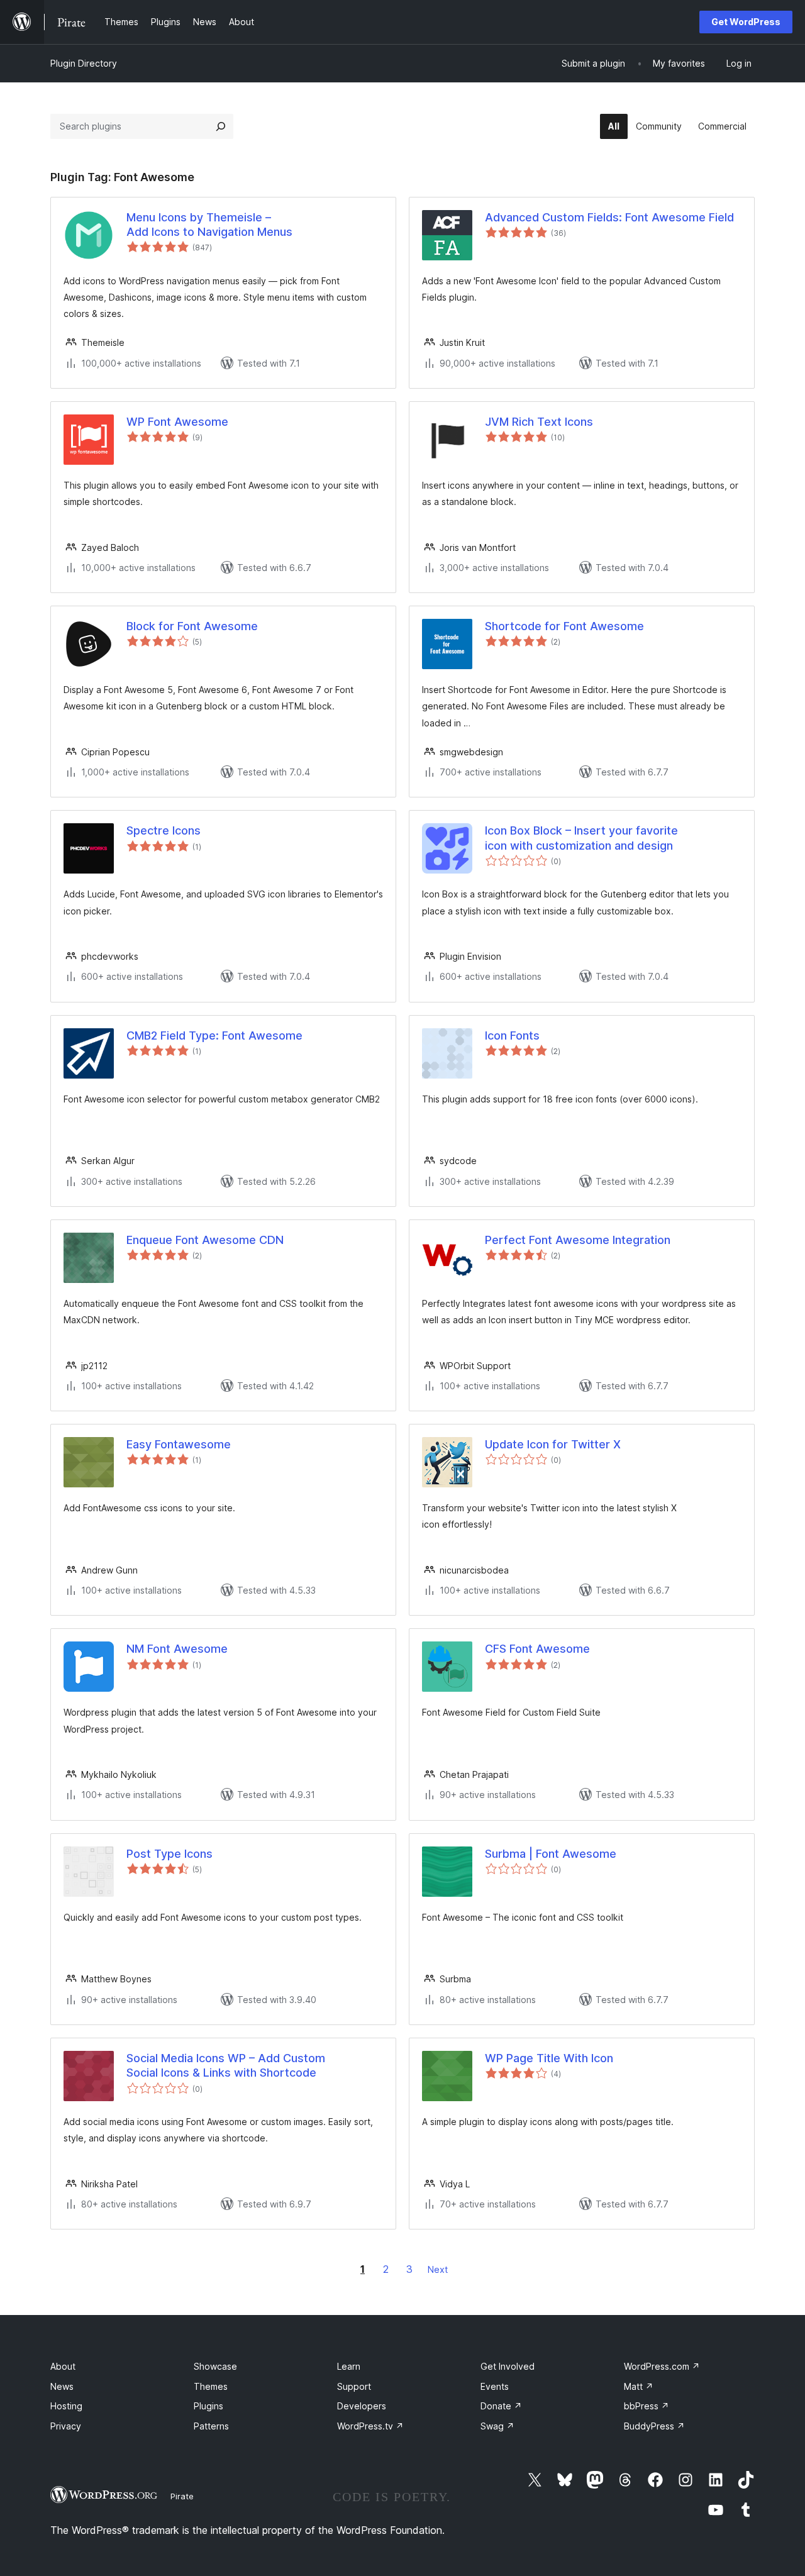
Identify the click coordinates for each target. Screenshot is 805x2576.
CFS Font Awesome (537, 1649)
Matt (639, 2386)
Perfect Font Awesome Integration (578, 1240)
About (63, 2366)
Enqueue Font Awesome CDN (205, 1240)
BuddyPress (654, 2426)
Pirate (182, 2496)
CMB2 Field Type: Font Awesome (214, 1035)
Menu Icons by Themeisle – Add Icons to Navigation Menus (209, 225)
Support (354, 2386)
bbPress (647, 2406)
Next (438, 2269)
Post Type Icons (169, 1854)
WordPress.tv (370, 2426)
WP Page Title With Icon (549, 2058)
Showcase (215, 2366)
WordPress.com (662, 2366)
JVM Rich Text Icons (539, 422)
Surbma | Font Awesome (551, 1854)
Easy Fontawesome (179, 1444)
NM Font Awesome (177, 1649)
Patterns (211, 2426)
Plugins (208, 2406)
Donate (501, 2406)
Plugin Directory (84, 63)
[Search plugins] (221, 126)
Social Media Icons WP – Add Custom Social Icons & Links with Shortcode (226, 2065)
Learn (349, 2366)
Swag (497, 2426)
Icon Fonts (512, 1035)
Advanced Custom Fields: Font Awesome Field (609, 217)
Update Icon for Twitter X (553, 1444)
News (62, 2386)
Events (495, 2386)
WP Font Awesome (177, 422)
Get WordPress (746, 22)
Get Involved (508, 2366)
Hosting (66, 2406)
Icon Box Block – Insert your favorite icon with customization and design (581, 838)
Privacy (66, 2426)
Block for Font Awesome (192, 626)
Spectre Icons (164, 830)
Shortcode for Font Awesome (564, 626)
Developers (362, 2406)
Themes (211, 2386)
